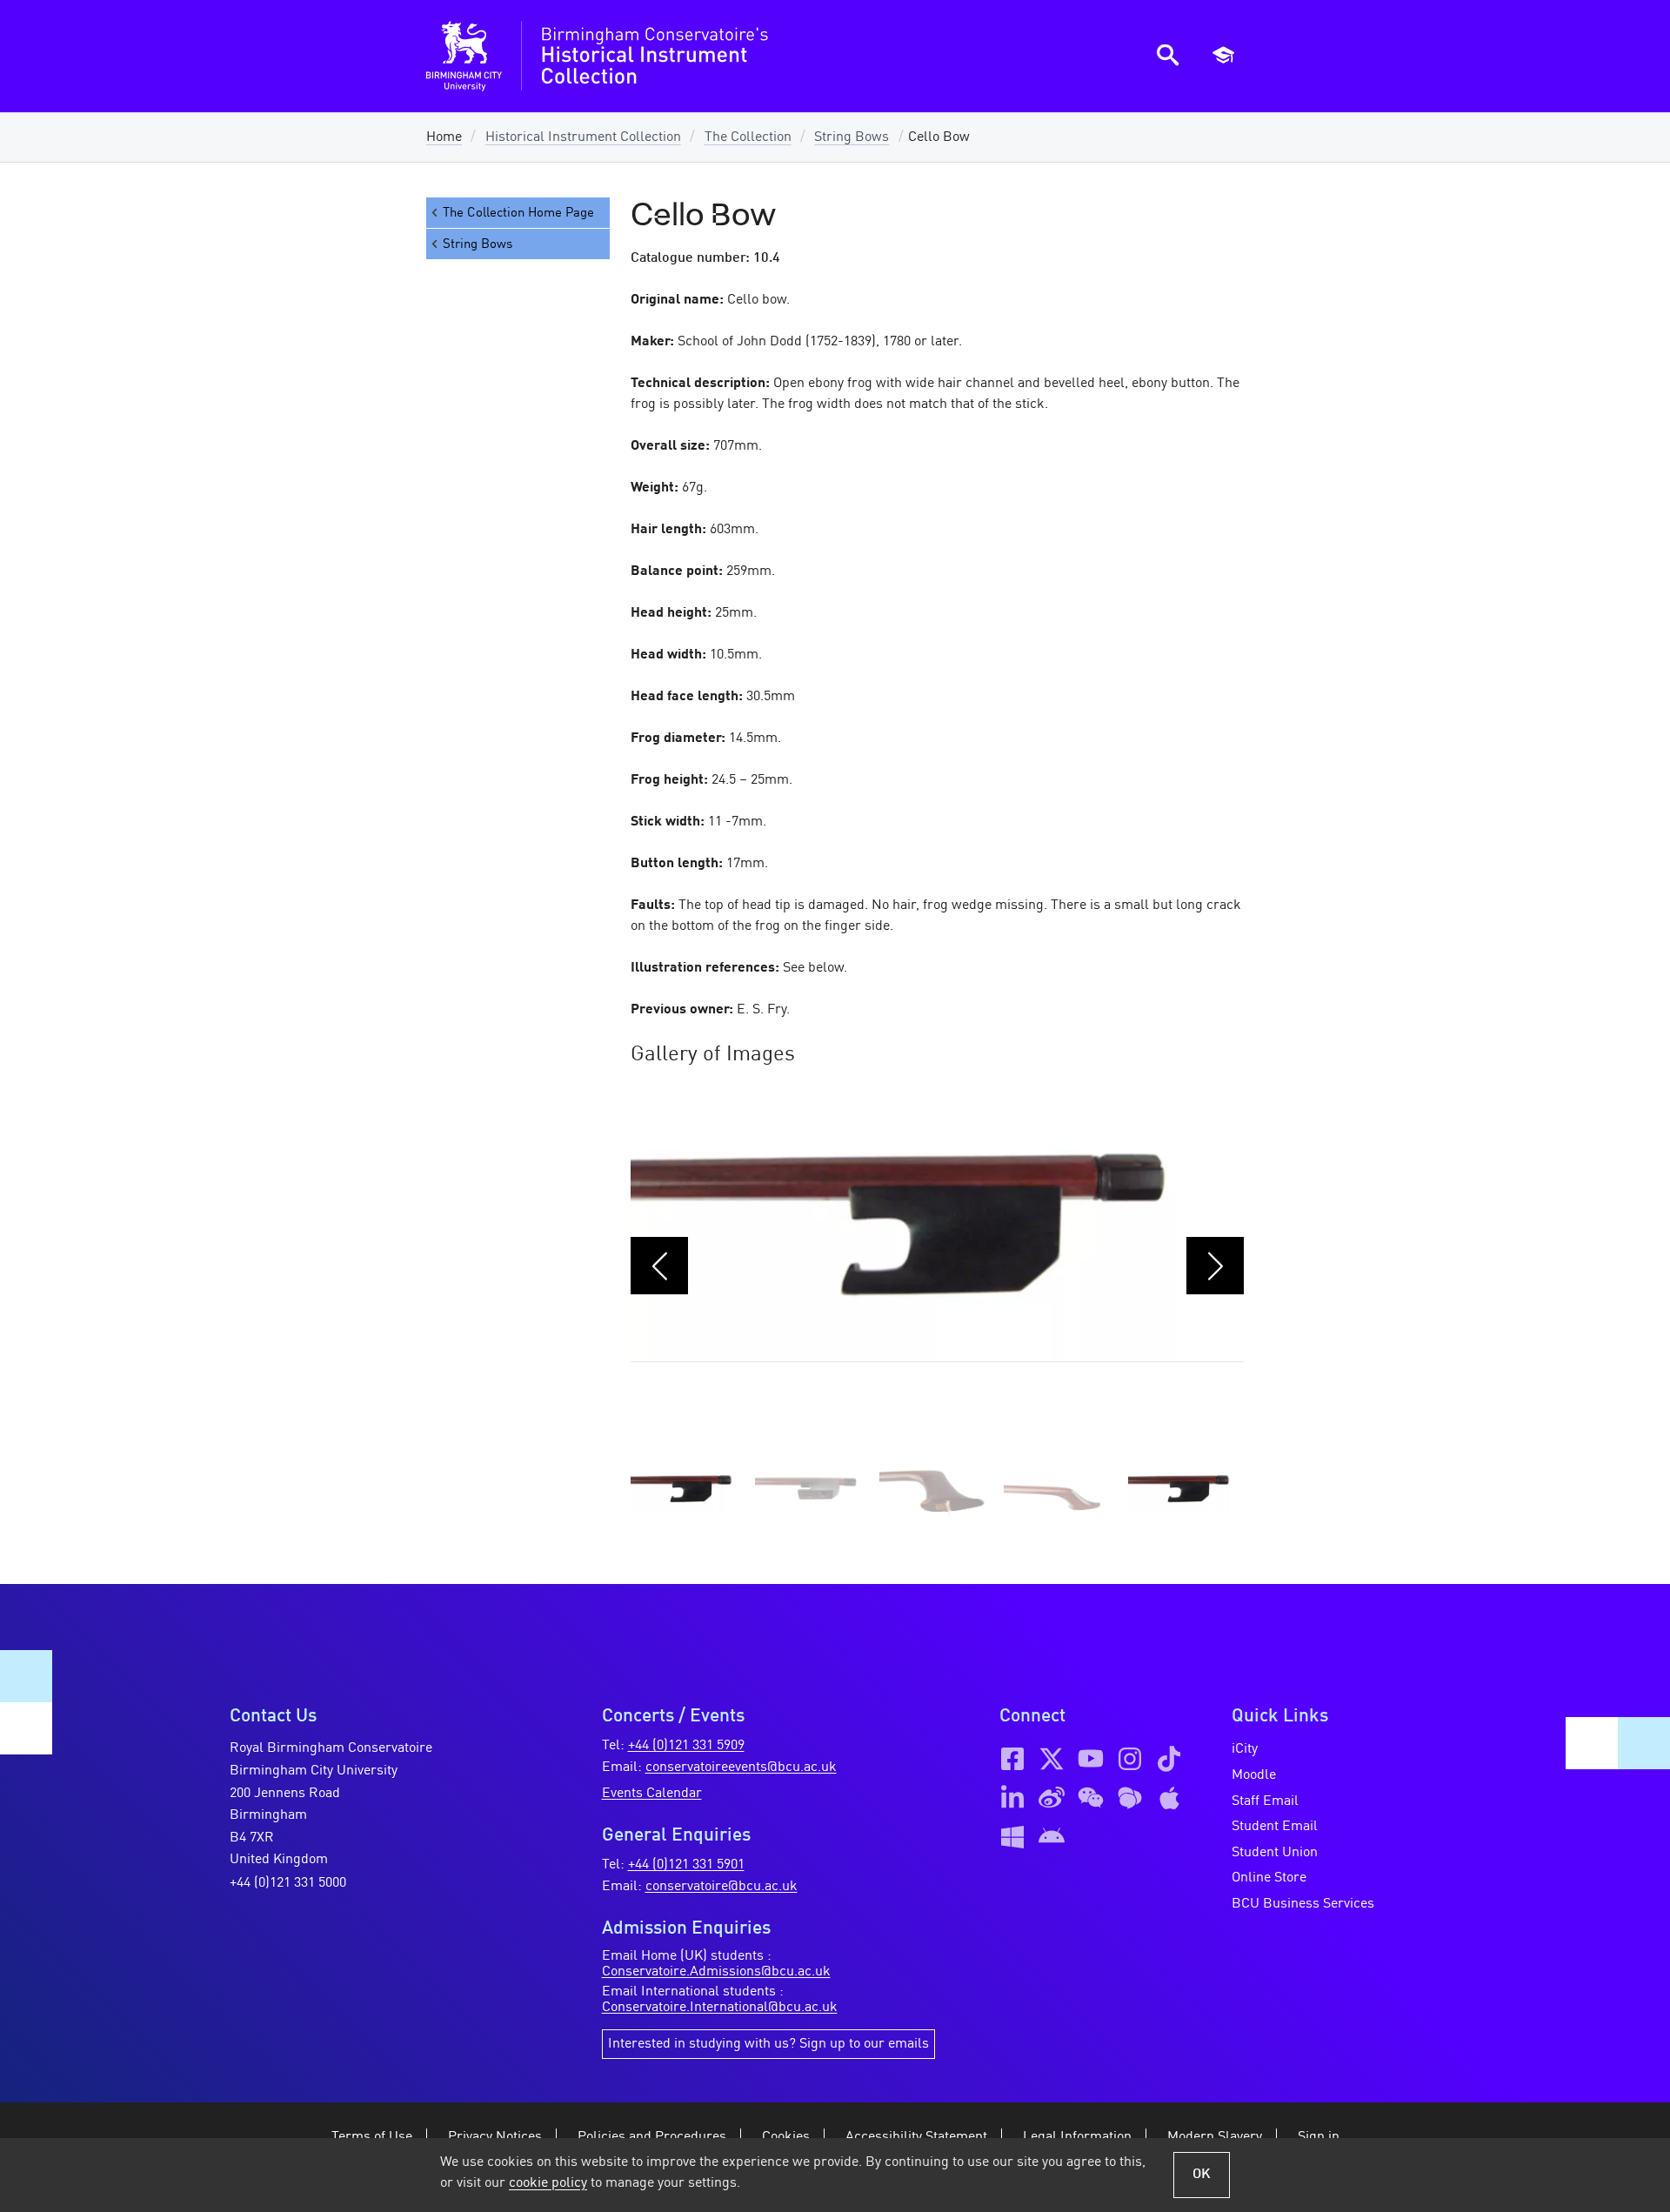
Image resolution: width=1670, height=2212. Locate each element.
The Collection (748, 137)
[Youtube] (1091, 1759)
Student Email (1275, 1827)
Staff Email (1265, 1801)
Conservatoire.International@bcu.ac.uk (720, 2008)
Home (444, 137)
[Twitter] (1052, 1759)
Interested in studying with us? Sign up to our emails (768, 2044)
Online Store (1269, 1878)
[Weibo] (1052, 1798)
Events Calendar (652, 1794)
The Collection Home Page (518, 213)
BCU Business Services (1303, 1904)
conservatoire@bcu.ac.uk (721, 1887)
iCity (1245, 1749)
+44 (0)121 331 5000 (288, 1883)
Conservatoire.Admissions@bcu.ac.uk (716, 1972)
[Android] (1052, 1837)
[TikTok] (1169, 1759)
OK (1202, 2175)
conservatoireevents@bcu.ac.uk (741, 1768)
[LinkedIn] (1012, 1798)
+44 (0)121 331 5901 (686, 1865)
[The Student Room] (1130, 1798)
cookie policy (548, 2183)
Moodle (1254, 1775)
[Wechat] (1091, 1798)
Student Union (1275, 1853)
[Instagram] (1130, 1759)
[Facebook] (1012, 1759)
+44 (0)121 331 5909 (686, 1746)
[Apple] (1169, 1798)
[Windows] (1012, 1837)
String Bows (852, 137)
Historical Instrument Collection (583, 137)
